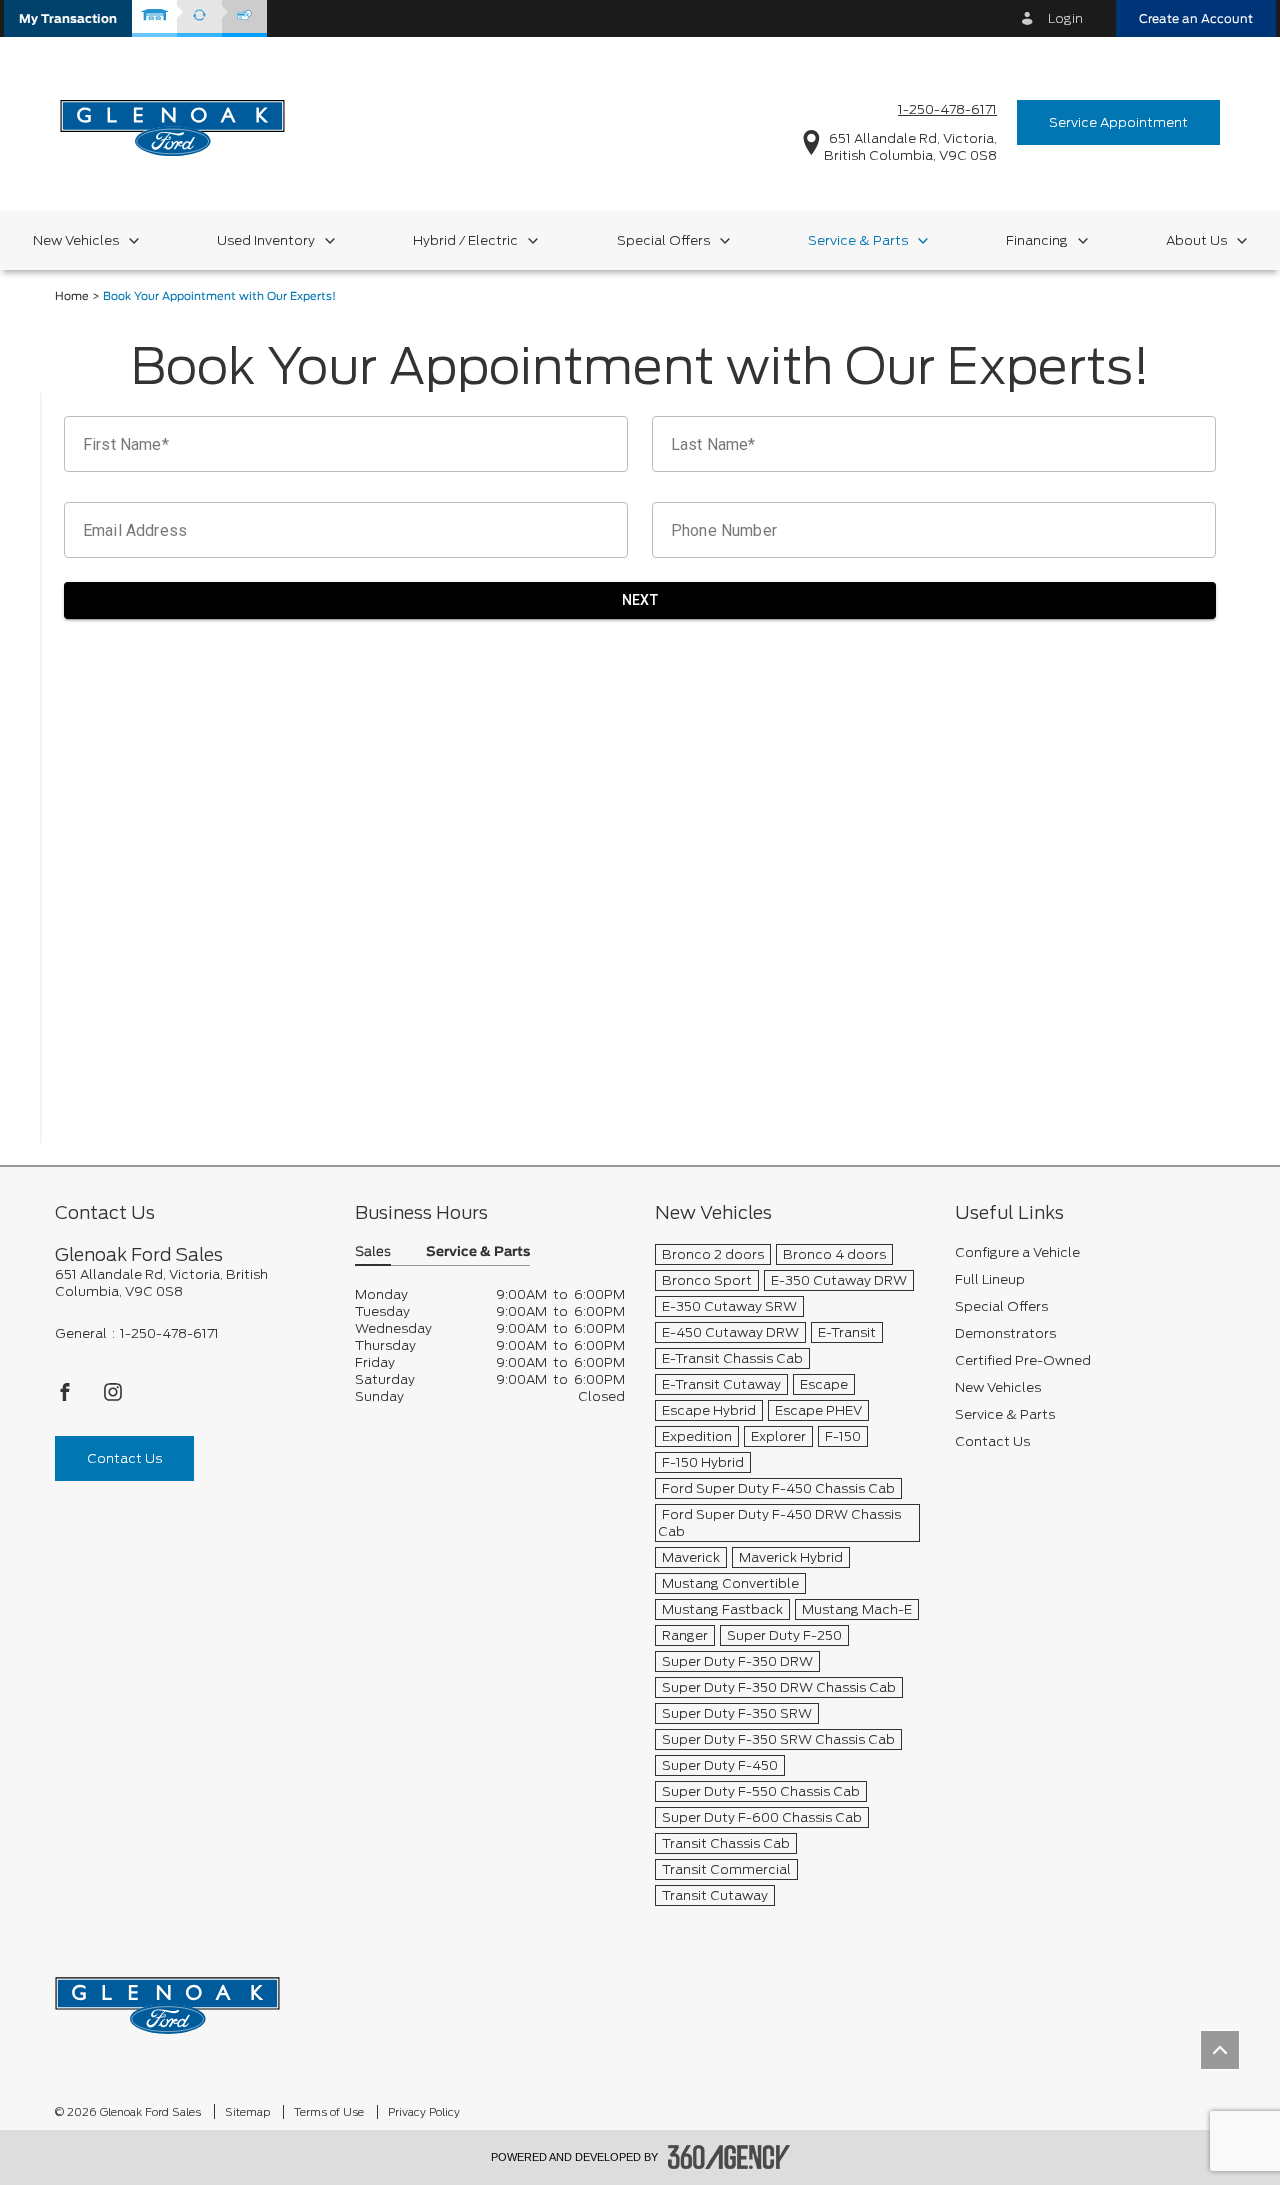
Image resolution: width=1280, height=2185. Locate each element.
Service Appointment (1118, 122)
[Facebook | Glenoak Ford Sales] (66, 1397)
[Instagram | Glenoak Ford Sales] (113, 1397)
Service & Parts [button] (478, 1252)
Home (72, 296)
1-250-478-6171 (947, 109)
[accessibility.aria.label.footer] (729, 2157)
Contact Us (124, 1458)
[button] (68, 18)
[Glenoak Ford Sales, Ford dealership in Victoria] (172, 121)
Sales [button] (373, 1252)
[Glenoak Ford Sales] (167, 1998)
